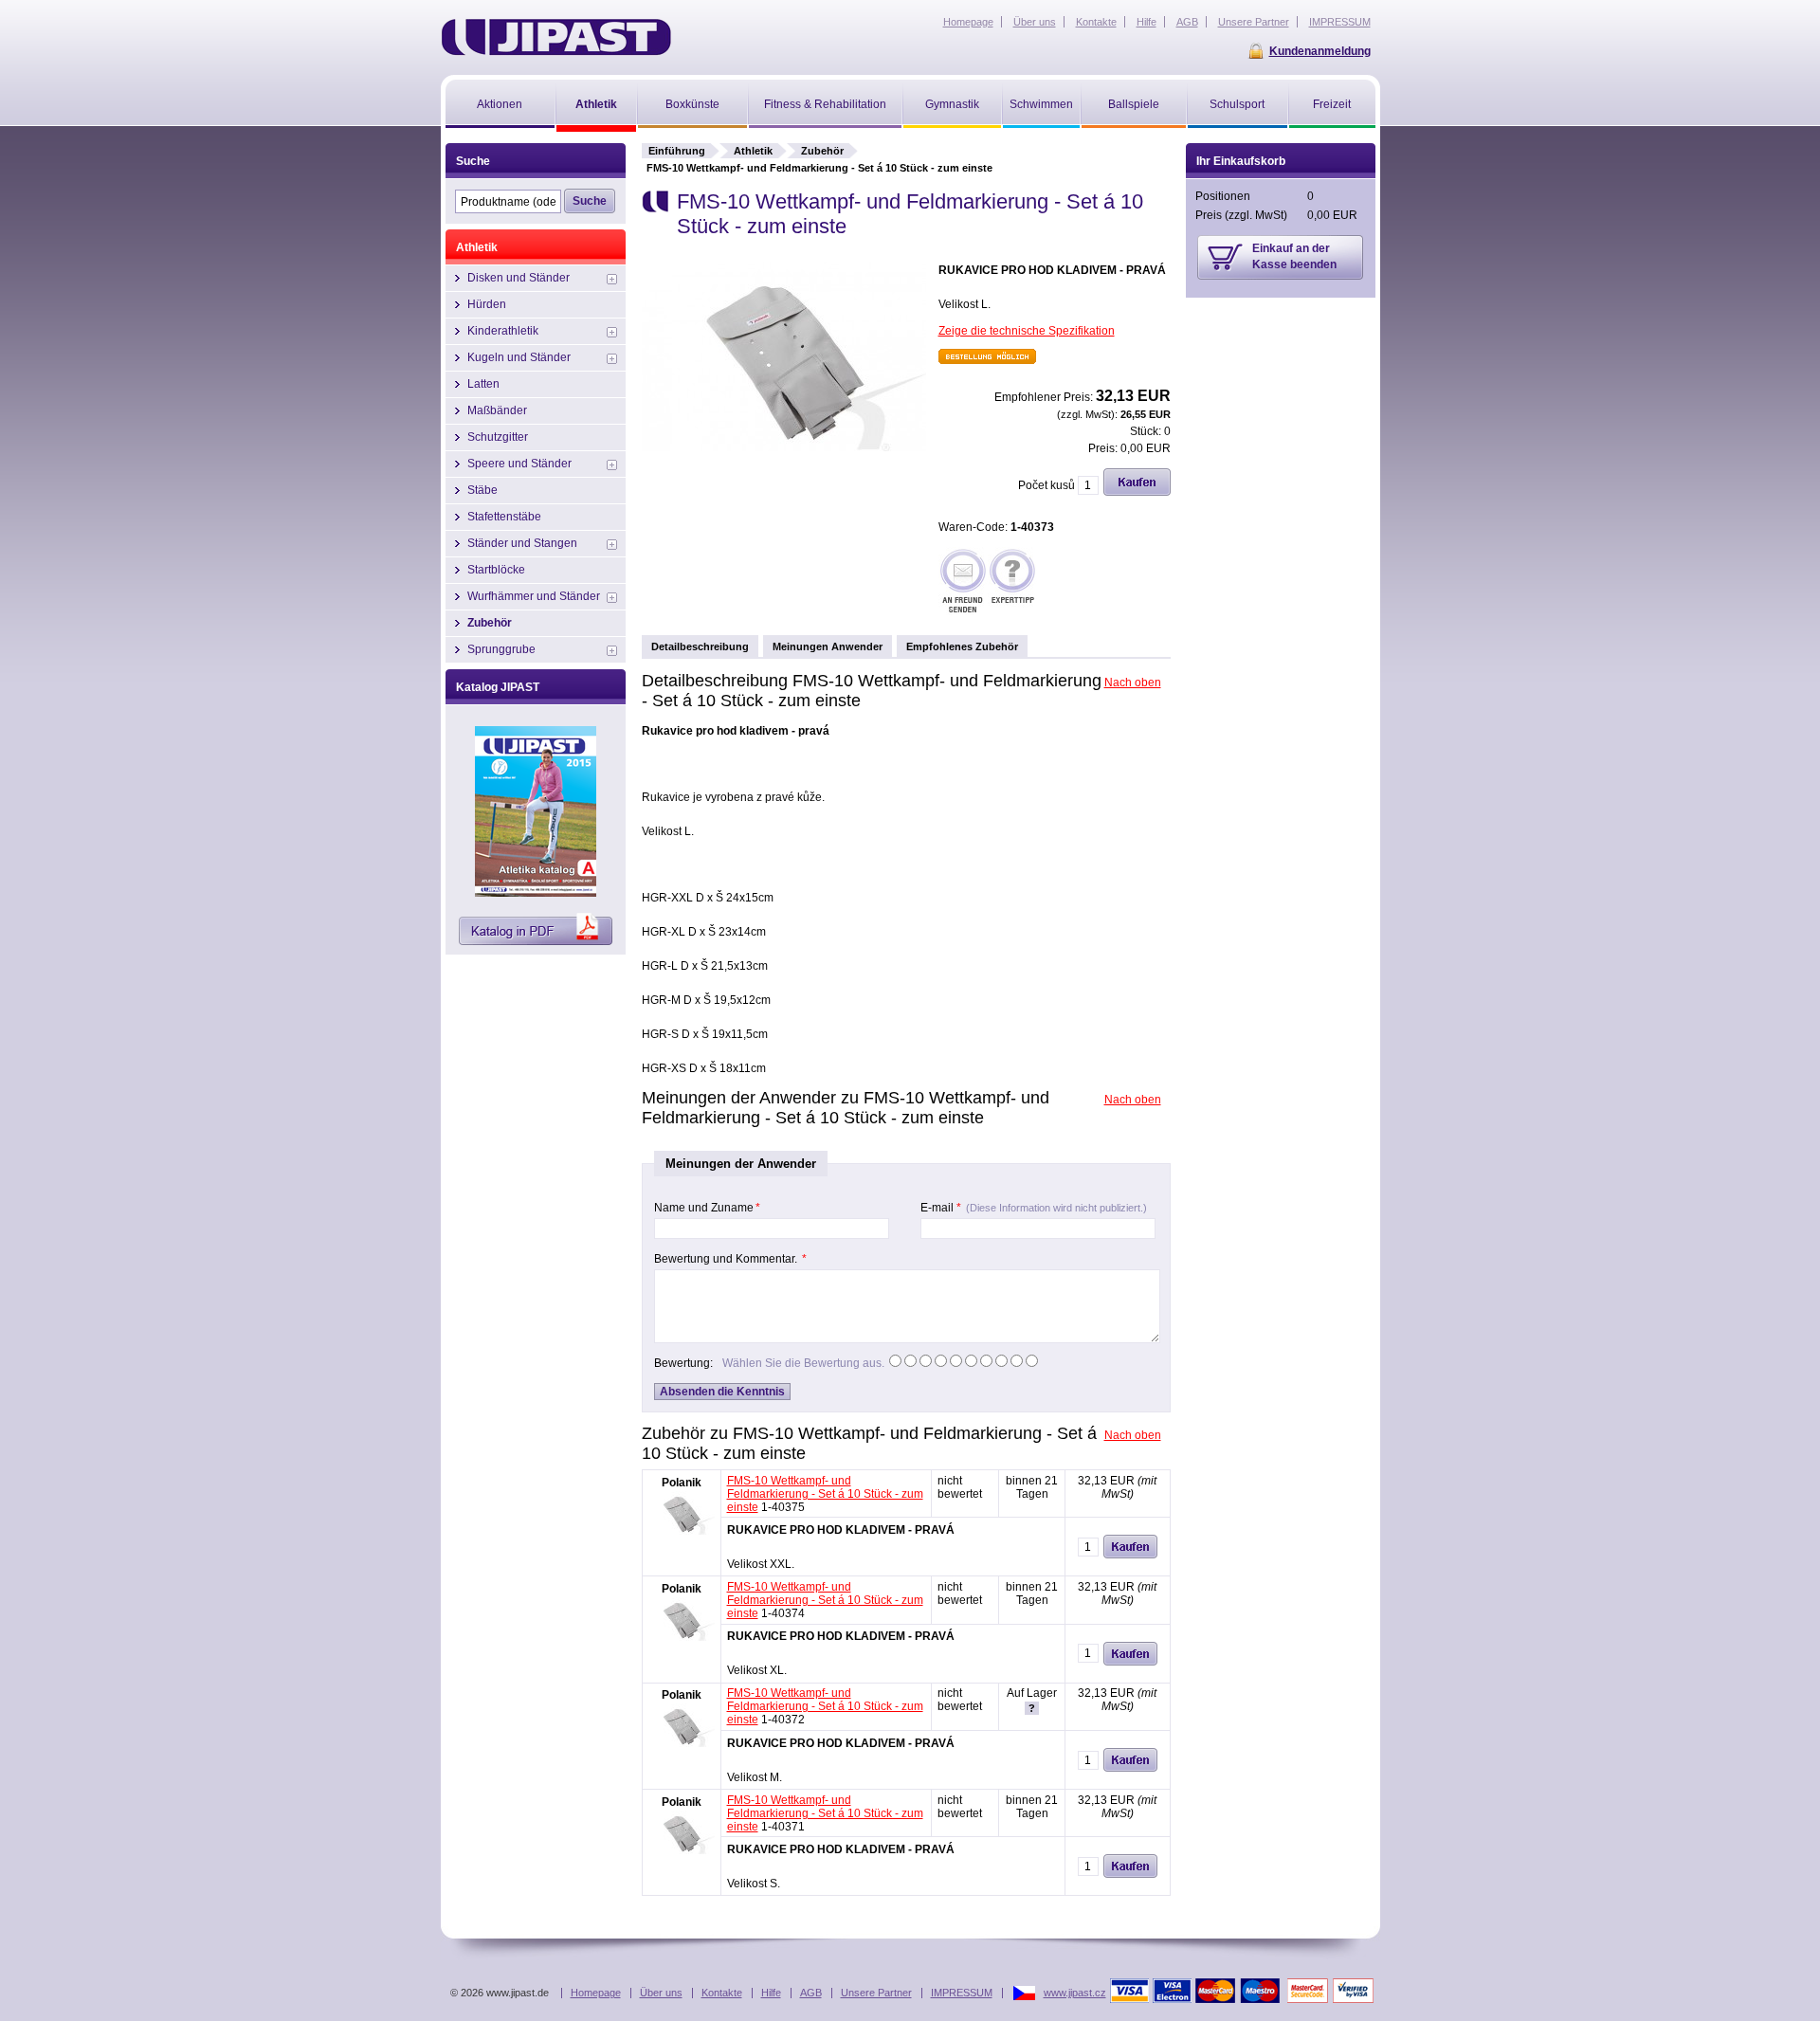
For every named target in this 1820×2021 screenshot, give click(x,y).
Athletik (753, 151)
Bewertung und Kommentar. (730, 1259)
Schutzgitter (498, 437)
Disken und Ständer (519, 278)
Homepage (596, 1993)
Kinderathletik (503, 331)
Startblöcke (496, 570)
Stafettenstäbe (504, 517)
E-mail (1034, 1208)
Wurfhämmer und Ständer (534, 596)
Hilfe (771, 1993)
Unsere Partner (876, 1993)
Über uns (661, 1993)
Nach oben (1133, 683)
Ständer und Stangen (522, 543)
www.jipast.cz (1075, 1993)
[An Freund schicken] (963, 583)
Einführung (677, 151)
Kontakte (722, 1993)
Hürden (487, 304)
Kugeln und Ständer (519, 357)
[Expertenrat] (1012, 583)
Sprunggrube (501, 649)
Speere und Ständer (519, 464)
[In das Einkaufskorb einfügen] (1137, 492)
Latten (483, 384)
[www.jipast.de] (556, 37)
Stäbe (482, 490)
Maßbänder (497, 410)
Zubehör (822, 151)
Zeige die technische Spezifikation (1027, 331)
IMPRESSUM (962, 1993)
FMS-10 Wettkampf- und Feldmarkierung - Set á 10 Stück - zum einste (825, 1494)
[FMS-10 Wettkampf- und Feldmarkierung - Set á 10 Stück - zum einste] (784, 447)
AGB (811, 1993)
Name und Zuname (707, 1208)
